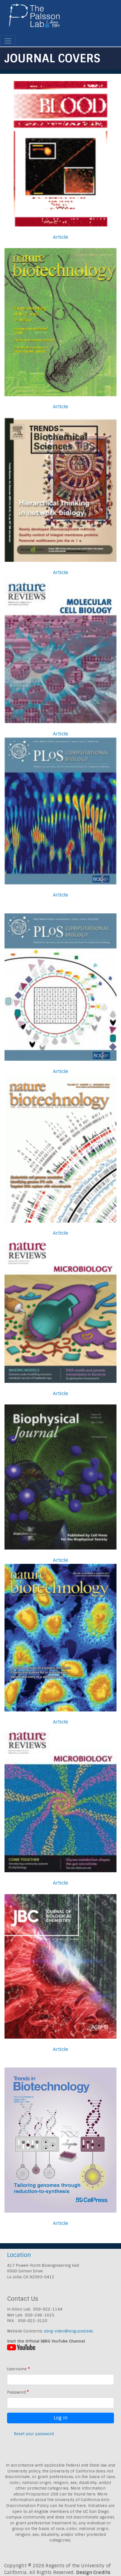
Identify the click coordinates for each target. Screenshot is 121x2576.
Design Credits (93, 2572)
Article (60, 237)
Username (17, 2369)
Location (19, 2255)
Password (16, 2392)
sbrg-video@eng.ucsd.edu (69, 2331)
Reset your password (34, 2434)
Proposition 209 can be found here (61, 2494)
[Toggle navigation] (8, 41)
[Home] (34, 18)
